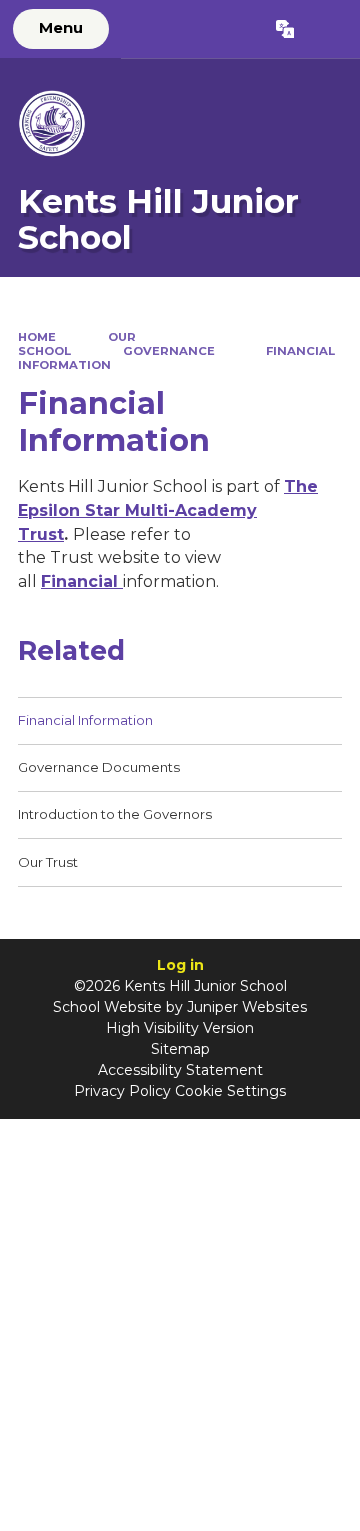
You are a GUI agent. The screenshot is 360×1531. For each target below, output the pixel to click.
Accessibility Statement (180, 1070)
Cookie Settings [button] (230, 1091)
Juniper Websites (247, 1007)
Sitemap (180, 1049)
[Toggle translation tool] (284, 29)
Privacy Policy (122, 1091)
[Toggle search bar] (326, 29)
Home (37, 337)
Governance (169, 351)
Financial (82, 581)
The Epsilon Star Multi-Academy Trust (168, 510)
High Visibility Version (180, 1028)
